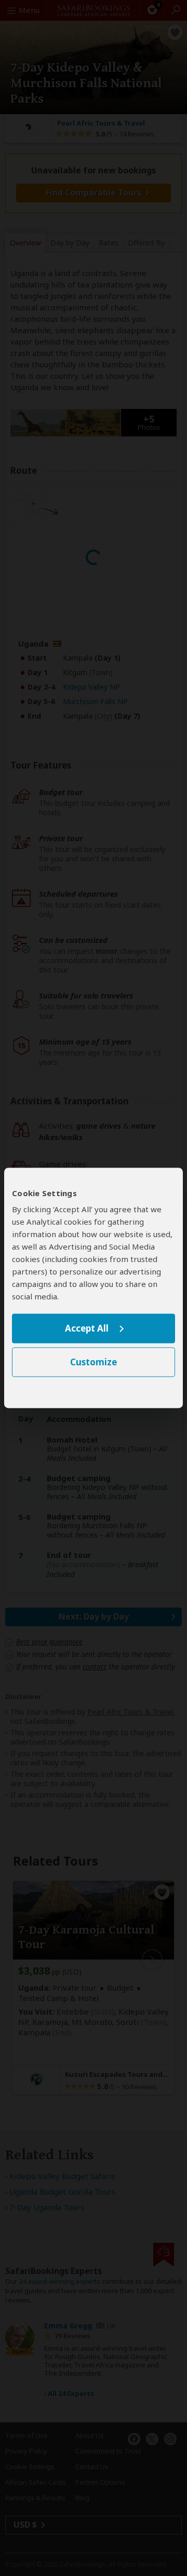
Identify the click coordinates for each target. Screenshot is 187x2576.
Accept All (87, 1328)
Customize (94, 1362)
